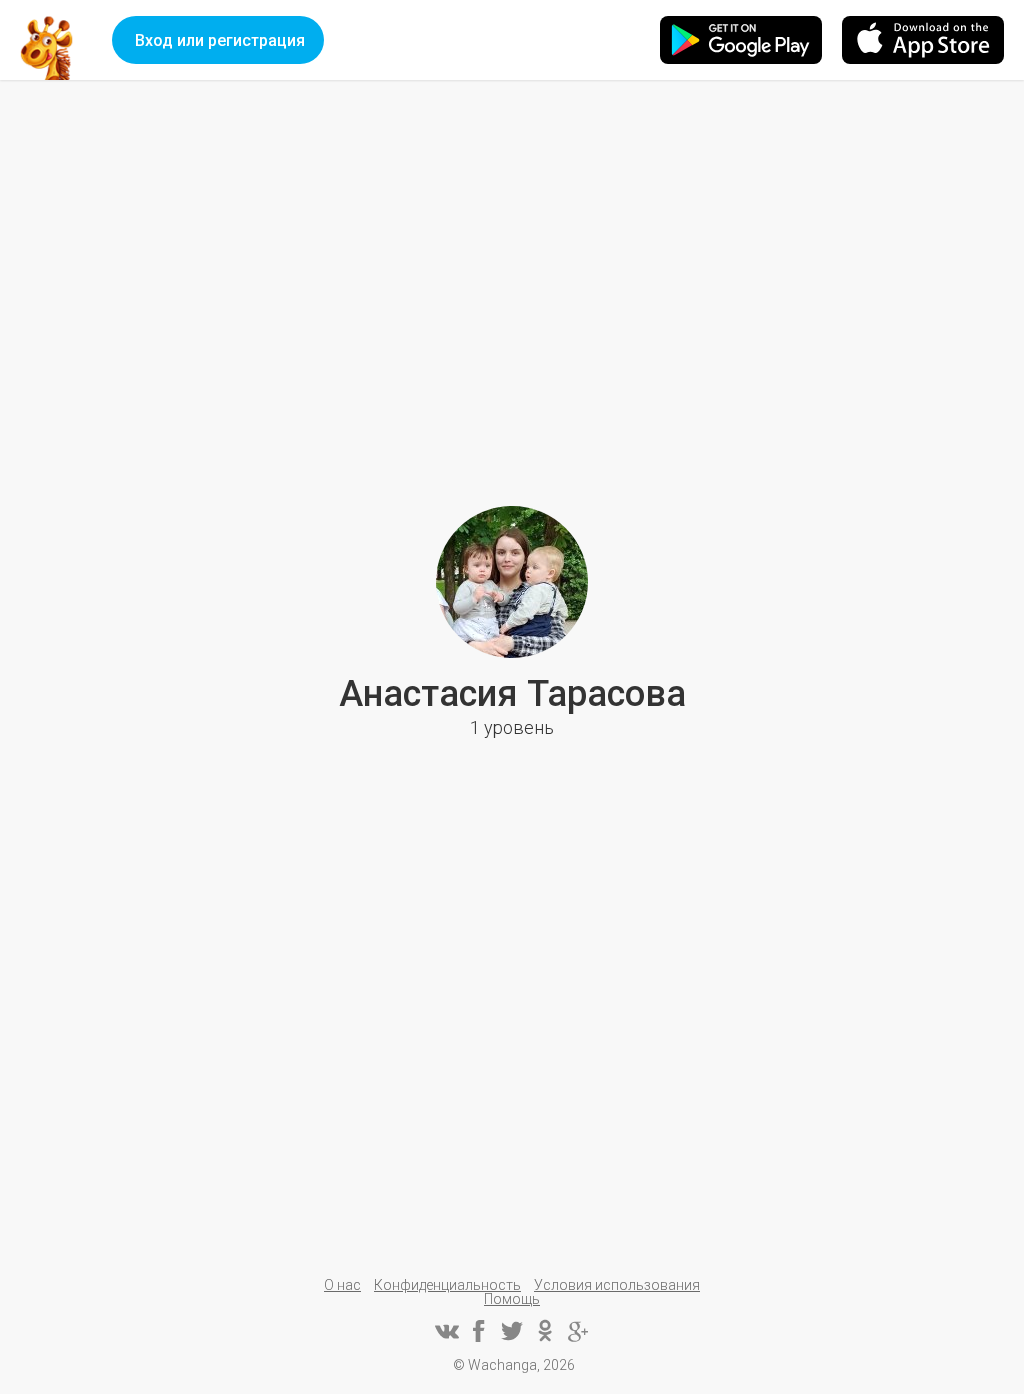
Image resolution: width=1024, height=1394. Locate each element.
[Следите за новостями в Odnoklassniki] (545, 1331)
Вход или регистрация (220, 40)
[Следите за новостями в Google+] (578, 1331)
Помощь (512, 1299)
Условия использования (617, 1285)
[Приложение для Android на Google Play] (741, 40)
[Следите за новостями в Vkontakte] (446, 1331)
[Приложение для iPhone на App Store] (923, 40)
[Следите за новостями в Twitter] (512, 1331)
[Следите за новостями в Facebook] (479, 1331)
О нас (342, 1285)
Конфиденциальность (447, 1285)
